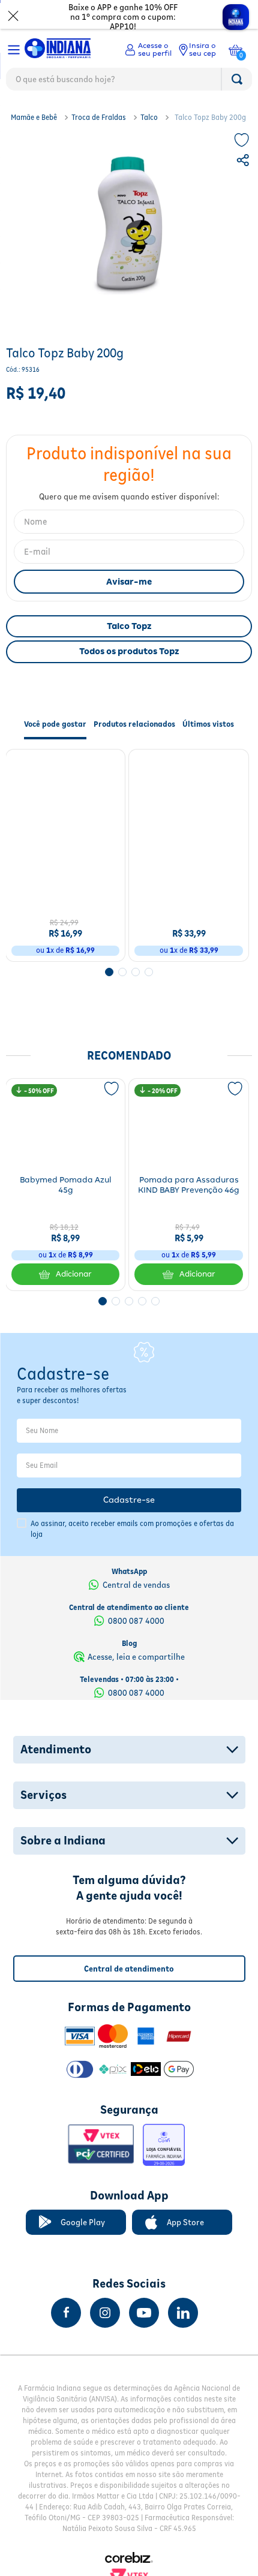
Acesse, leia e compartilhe (136, 1657)
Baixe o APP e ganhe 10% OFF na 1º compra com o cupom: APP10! (123, 17)
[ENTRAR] (148, 50)
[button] (244, 162)
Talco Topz (129, 626)
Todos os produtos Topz (129, 651)
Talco (149, 117)
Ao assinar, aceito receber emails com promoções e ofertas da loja (132, 1529)
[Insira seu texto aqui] (66, 2313)
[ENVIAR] (129, 582)
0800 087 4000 (136, 1621)
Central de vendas (136, 1585)
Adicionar (74, 945)
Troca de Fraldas (99, 117)
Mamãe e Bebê (34, 117)
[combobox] (129, 82)
